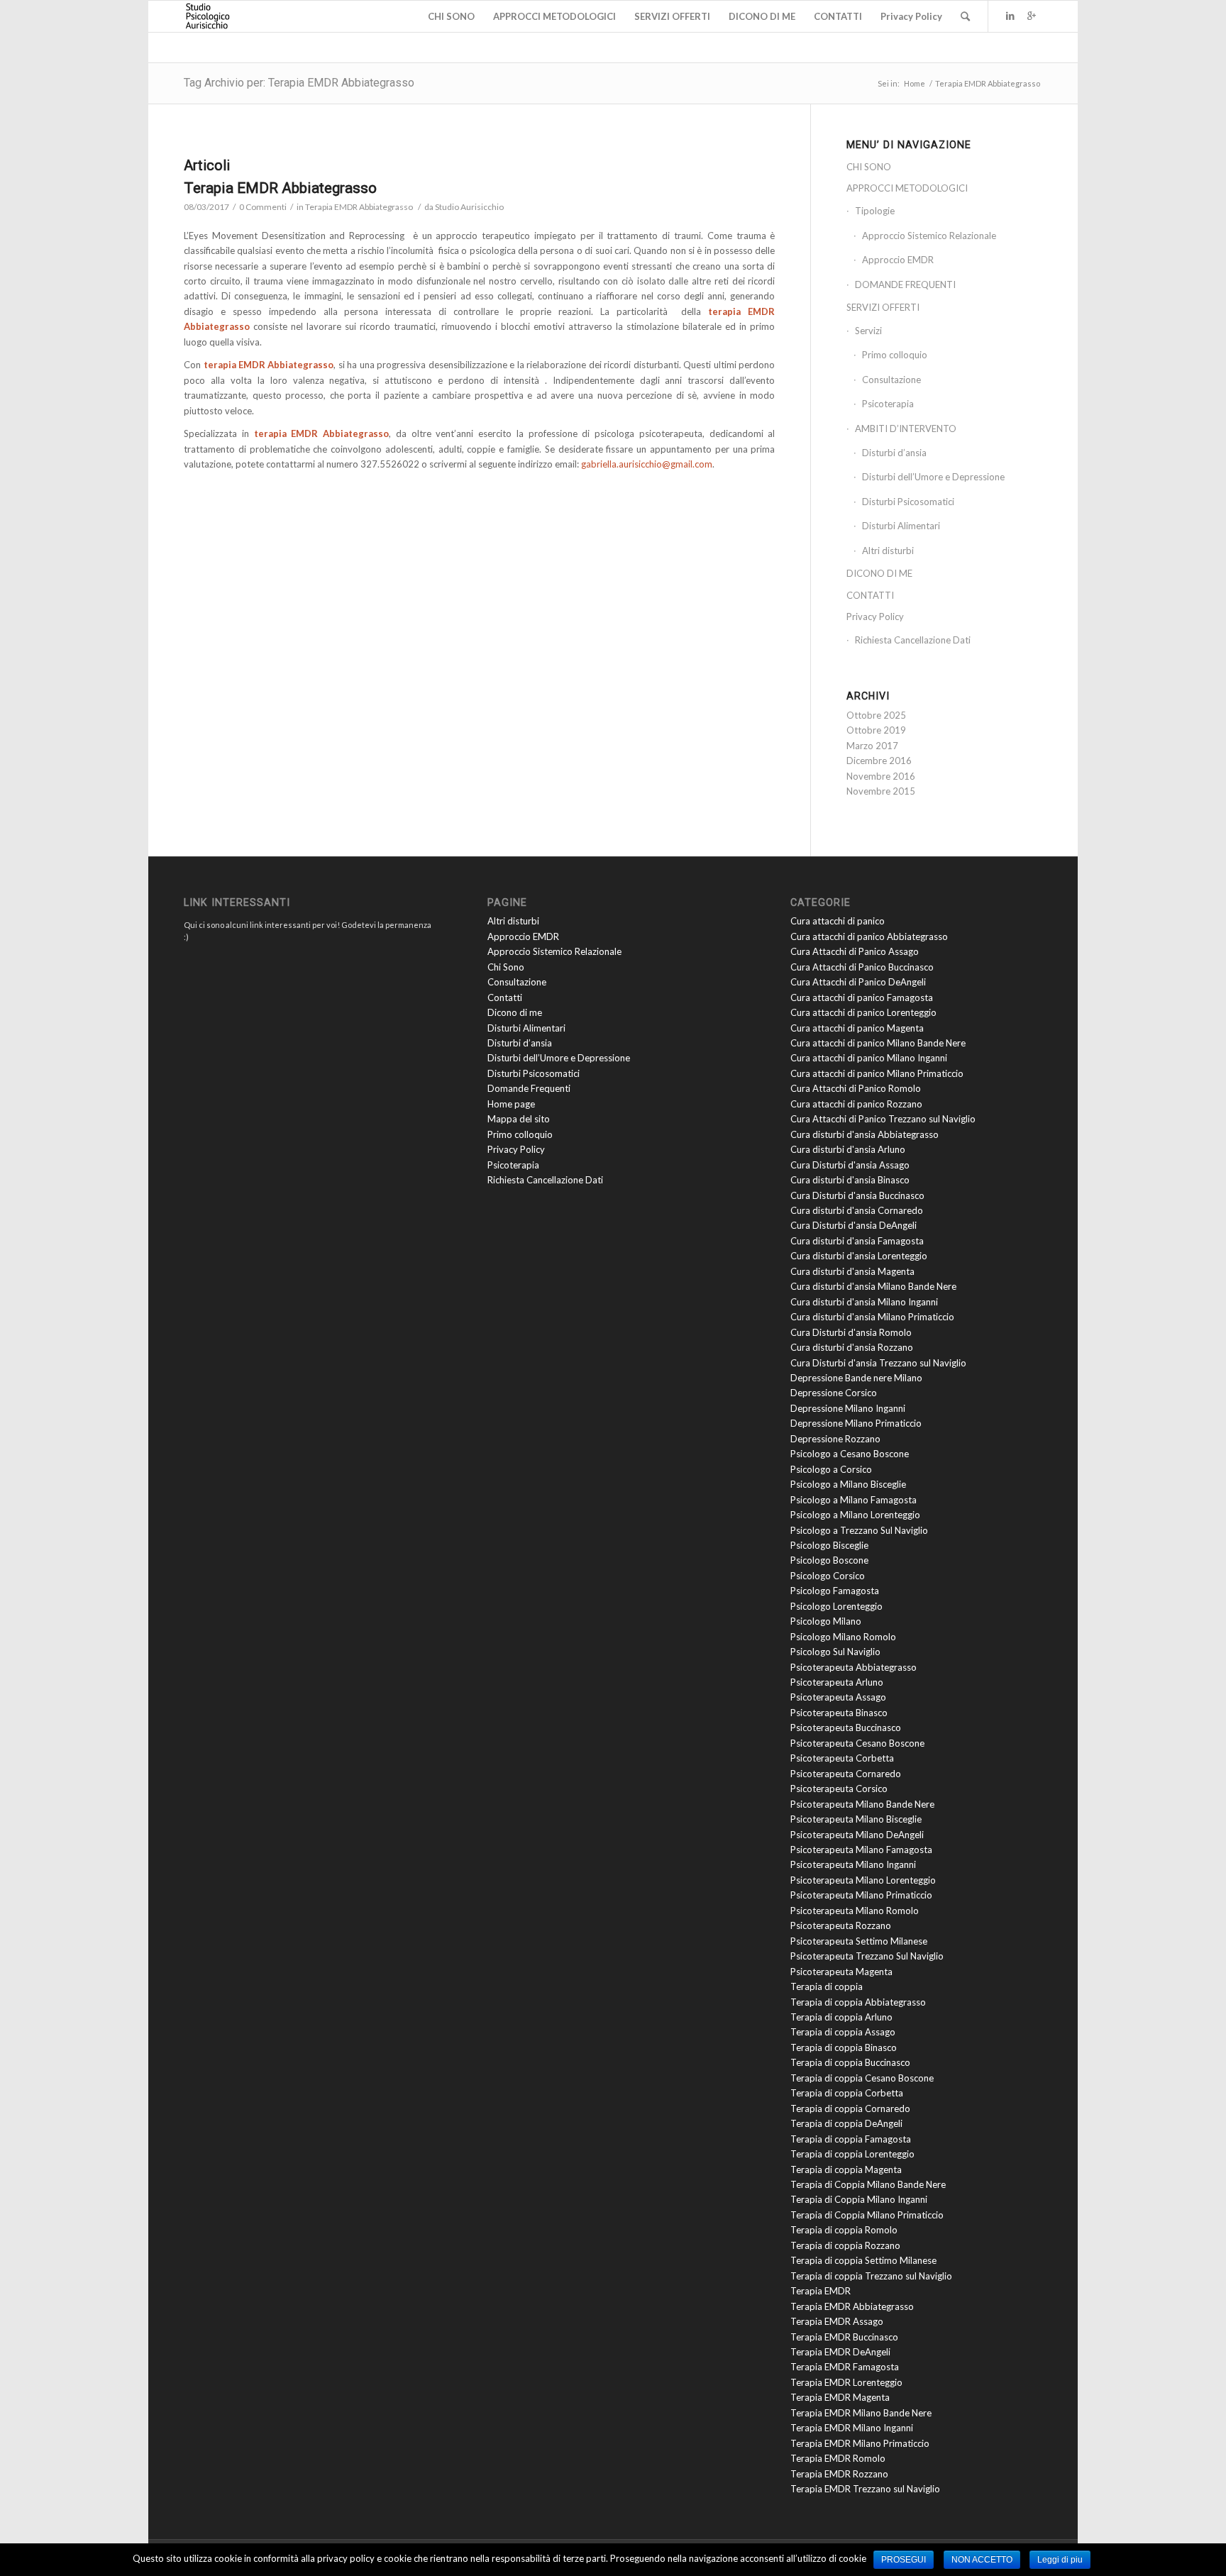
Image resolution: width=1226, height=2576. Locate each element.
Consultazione (891, 380)
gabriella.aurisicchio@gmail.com (647, 464)
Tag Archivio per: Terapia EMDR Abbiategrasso (299, 83)
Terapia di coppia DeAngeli (846, 2123)
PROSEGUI (904, 2560)
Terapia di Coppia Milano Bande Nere (868, 2184)
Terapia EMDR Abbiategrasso (280, 188)
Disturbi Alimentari (901, 526)
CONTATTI (870, 595)
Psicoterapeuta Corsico (839, 1789)
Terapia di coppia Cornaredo (850, 2108)
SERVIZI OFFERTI (883, 307)
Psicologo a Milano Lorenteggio (855, 1515)
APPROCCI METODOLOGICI (907, 188)
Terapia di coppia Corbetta (847, 2093)
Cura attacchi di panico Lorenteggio (863, 1012)
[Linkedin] (1010, 16)
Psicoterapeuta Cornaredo (846, 1774)
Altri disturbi (888, 551)
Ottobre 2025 (876, 715)
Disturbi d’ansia (894, 453)
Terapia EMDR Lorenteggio (846, 2382)
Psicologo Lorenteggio (836, 1606)
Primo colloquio (895, 355)
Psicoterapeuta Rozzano (841, 1925)
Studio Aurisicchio (469, 207)
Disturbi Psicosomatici (908, 502)
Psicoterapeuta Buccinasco (846, 1728)
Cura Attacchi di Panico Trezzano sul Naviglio (883, 1119)
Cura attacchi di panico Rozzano (856, 1104)
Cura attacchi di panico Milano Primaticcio (877, 1073)
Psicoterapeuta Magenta (841, 1972)
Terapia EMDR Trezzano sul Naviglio (865, 2489)
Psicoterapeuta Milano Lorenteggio (863, 1880)
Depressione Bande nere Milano (856, 1378)
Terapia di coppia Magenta (846, 2169)
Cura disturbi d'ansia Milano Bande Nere (873, 1286)
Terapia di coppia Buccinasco (850, 2062)
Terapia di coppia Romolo (844, 2230)
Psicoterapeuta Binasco (839, 1713)
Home (915, 83)
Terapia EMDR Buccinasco (844, 2337)
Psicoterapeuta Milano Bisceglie (856, 1819)
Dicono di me (515, 1012)
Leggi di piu (1060, 2560)
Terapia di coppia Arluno (841, 2017)
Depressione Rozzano (835, 1439)
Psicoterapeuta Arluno (837, 1682)
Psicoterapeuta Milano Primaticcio (861, 1895)
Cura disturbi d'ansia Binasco (850, 1180)
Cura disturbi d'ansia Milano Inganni (864, 1302)
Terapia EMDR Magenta (840, 2397)
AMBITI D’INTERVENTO (906, 429)
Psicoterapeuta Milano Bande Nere (862, 1804)
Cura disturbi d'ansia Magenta (852, 1271)
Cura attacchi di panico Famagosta (862, 997)
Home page (511, 1104)
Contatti (505, 997)
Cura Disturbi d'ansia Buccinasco (857, 1195)
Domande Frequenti (529, 1088)
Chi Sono (506, 967)
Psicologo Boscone (829, 1560)
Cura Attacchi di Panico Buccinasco (862, 967)
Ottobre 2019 (876, 730)
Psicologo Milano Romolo (843, 1637)
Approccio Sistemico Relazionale (929, 236)
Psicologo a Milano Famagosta (854, 1500)
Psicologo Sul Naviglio (835, 1652)
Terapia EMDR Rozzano (839, 2474)
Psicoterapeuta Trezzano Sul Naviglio (867, 1956)
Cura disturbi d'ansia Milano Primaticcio (872, 1317)
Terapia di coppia (827, 1986)
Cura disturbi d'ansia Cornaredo (857, 1210)
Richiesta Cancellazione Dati (913, 640)
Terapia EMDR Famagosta (845, 2367)
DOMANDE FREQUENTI (905, 284)
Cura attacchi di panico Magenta (857, 1028)
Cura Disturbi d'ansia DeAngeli (854, 1225)
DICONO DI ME (879, 573)
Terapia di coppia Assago (843, 2032)
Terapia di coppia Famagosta (851, 2139)
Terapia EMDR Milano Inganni (852, 2428)
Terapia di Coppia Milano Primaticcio (867, 2215)
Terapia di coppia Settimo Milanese (863, 2260)
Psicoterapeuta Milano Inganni (853, 1864)
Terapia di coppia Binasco (844, 2047)
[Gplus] (1032, 16)
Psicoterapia (888, 404)
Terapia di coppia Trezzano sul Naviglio (871, 2276)
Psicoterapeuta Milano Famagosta (861, 1850)
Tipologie (875, 211)
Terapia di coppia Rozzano (845, 2245)
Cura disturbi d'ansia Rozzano (852, 1347)
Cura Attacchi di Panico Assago (855, 951)
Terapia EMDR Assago (837, 2321)
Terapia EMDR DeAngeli (840, 2352)
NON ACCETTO (982, 2560)
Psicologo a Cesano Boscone (850, 1454)
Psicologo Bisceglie (829, 1545)
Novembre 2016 (881, 776)
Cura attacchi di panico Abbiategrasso (869, 936)
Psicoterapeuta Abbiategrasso (854, 1667)
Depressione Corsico (834, 1393)
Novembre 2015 (881, 791)
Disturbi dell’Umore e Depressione (933, 477)
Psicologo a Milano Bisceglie (848, 1484)
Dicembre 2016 (879, 761)
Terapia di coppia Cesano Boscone (862, 2078)
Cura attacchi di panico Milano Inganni (869, 1058)
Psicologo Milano (826, 1621)
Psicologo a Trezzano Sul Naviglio (859, 1530)
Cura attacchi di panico (838, 921)
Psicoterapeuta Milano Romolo (855, 1911)
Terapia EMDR (821, 2291)
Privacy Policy (875, 617)
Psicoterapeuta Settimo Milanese (859, 1941)
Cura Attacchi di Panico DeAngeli (858, 982)
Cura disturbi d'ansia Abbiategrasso (865, 1134)
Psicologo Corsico (828, 1576)
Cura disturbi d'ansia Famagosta (857, 1241)
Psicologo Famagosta (835, 1591)
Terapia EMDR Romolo (838, 2458)
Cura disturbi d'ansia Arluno (848, 1149)
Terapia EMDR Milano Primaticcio (860, 2443)
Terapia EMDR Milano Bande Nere (861, 2413)
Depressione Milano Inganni (848, 1408)
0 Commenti (263, 207)
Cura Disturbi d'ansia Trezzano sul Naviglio (878, 1363)
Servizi (868, 331)
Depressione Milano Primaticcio (856, 1423)
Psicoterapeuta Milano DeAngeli (857, 1835)
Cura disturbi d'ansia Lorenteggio (859, 1256)
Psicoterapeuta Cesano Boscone (857, 1743)
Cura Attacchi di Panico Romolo (856, 1088)
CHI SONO (869, 167)
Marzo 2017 (872, 746)
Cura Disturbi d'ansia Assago (850, 1165)
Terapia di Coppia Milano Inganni (859, 2199)
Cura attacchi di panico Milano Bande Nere (878, 1043)
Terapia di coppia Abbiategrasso (858, 2002)
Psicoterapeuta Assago (838, 1697)
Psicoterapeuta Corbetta (842, 1758)
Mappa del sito (519, 1119)
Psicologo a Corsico (831, 1469)
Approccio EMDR (898, 260)
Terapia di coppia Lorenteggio (852, 2154)
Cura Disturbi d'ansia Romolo (851, 1332)
